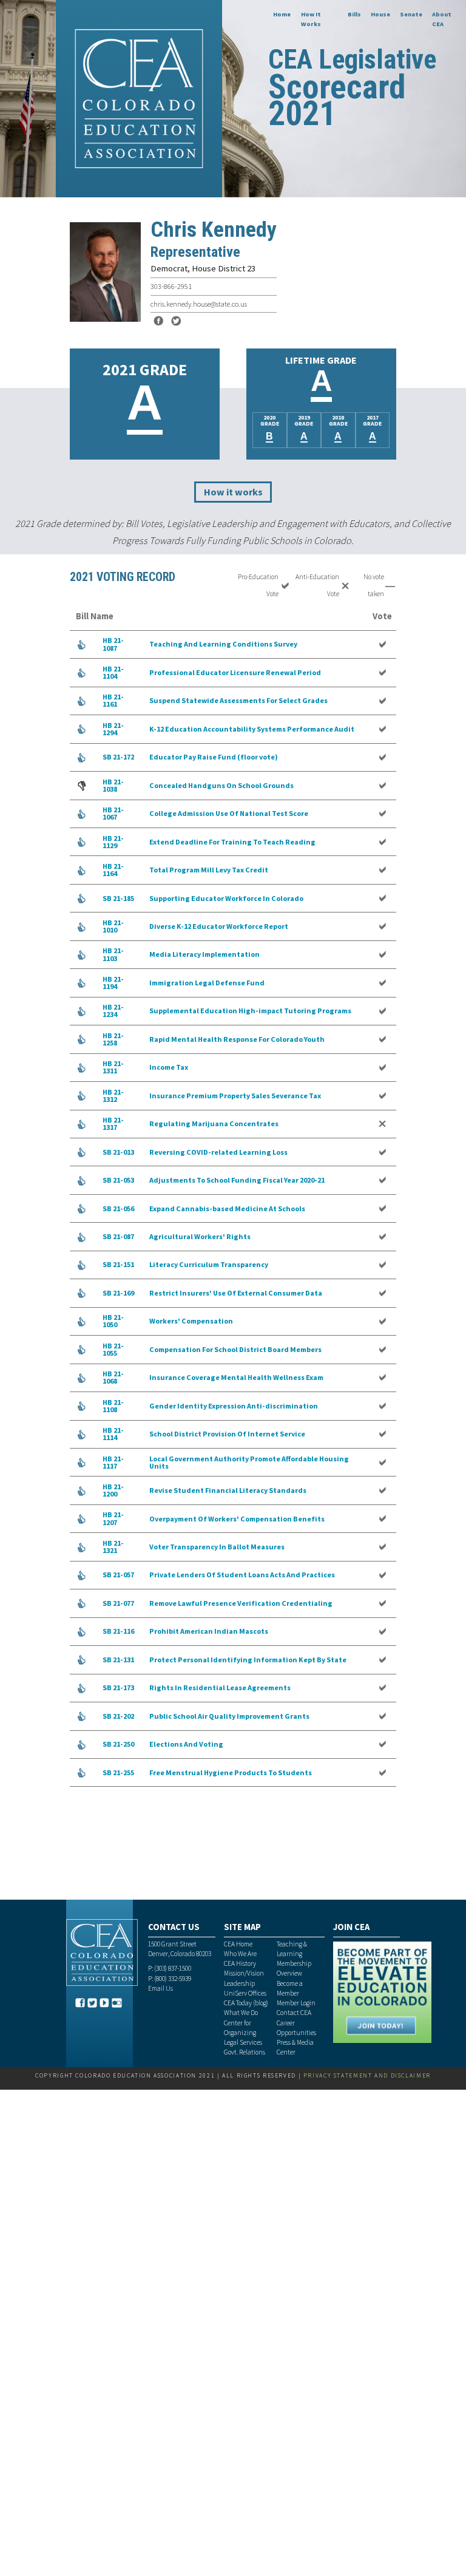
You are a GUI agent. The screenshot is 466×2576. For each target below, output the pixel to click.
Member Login (296, 2003)
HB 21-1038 (113, 785)
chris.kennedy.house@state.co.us (199, 304)
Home (282, 14)
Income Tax (169, 1067)
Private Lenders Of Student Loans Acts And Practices (242, 1575)
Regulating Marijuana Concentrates (214, 1123)
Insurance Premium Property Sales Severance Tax (235, 1096)
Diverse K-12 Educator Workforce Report (219, 926)
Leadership (239, 1983)
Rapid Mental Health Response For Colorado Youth (237, 1039)
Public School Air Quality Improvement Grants (229, 1716)
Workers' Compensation (191, 1321)
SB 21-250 (118, 1744)
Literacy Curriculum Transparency (209, 1264)
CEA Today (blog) (246, 2003)
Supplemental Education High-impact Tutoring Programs (250, 1011)
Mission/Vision (244, 1973)
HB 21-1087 (113, 644)
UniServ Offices (245, 1993)
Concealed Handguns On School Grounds (221, 785)
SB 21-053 (118, 1180)
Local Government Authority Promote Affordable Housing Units (249, 1462)
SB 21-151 (118, 1264)
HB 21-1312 (113, 1096)
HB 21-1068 (113, 1377)
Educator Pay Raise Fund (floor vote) (214, 757)
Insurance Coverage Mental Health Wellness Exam (236, 1377)
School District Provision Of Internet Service (227, 1434)
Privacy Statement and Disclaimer (367, 2075)
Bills (354, 14)
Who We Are (240, 1954)
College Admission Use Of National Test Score (229, 813)
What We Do (241, 2013)
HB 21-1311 (113, 1067)
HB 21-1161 (113, 700)
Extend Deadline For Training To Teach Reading (232, 842)
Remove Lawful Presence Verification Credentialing (241, 1603)
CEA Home (238, 1944)
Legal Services (243, 2042)
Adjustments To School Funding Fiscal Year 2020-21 (237, 1180)
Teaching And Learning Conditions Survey (223, 644)
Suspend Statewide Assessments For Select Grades (238, 700)
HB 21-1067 (113, 813)
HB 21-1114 (113, 1434)
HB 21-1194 (113, 983)
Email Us (160, 1988)
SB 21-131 (118, 1660)
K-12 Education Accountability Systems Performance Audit (252, 729)
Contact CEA (294, 2013)
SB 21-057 (118, 1575)
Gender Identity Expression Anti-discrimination (234, 1406)
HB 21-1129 (113, 842)
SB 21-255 (118, 1772)
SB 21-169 (118, 1293)
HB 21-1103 (113, 954)
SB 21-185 (118, 898)
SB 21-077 (118, 1603)
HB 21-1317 (113, 1123)
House (380, 14)
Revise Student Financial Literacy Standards (228, 1490)
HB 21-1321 (113, 1547)
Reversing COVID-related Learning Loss (218, 1152)
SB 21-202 (118, 1716)
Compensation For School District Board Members (235, 1349)
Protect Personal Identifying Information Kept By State (248, 1660)
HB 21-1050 (113, 1321)
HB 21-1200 (113, 1490)
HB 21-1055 (113, 1349)
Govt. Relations (245, 2052)
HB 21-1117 (113, 1462)
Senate (411, 14)
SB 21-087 (118, 1236)
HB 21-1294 (113, 729)
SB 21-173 (118, 1687)
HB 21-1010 (113, 926)
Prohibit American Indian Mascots (209, 1631)
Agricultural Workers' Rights (200, 1236)
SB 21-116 (118, 1631)
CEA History (240, 1963)
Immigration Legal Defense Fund (207, 983)
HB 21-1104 (113, 672)
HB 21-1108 (113, 1406)
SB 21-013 (118, 1152)
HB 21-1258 (113, 1039)
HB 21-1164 (113, 870)
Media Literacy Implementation (204, 954)
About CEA (442, 19)
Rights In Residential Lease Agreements (220, 1687)
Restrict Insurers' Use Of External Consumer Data (236, 1293)
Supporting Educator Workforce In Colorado (226, 898)
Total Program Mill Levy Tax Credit (209, 870)
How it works (233, 492)
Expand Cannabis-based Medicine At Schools (227, 1208)
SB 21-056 (118, 1208)
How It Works (311, 19)
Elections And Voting (186, 1744)
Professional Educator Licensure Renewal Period (235, 672)
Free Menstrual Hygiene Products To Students (231, 1772)
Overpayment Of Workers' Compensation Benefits (237, 1519)
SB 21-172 (118, 757)
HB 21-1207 (113, 1518)
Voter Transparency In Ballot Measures (217, 1547)
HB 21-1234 (113, 1011)
